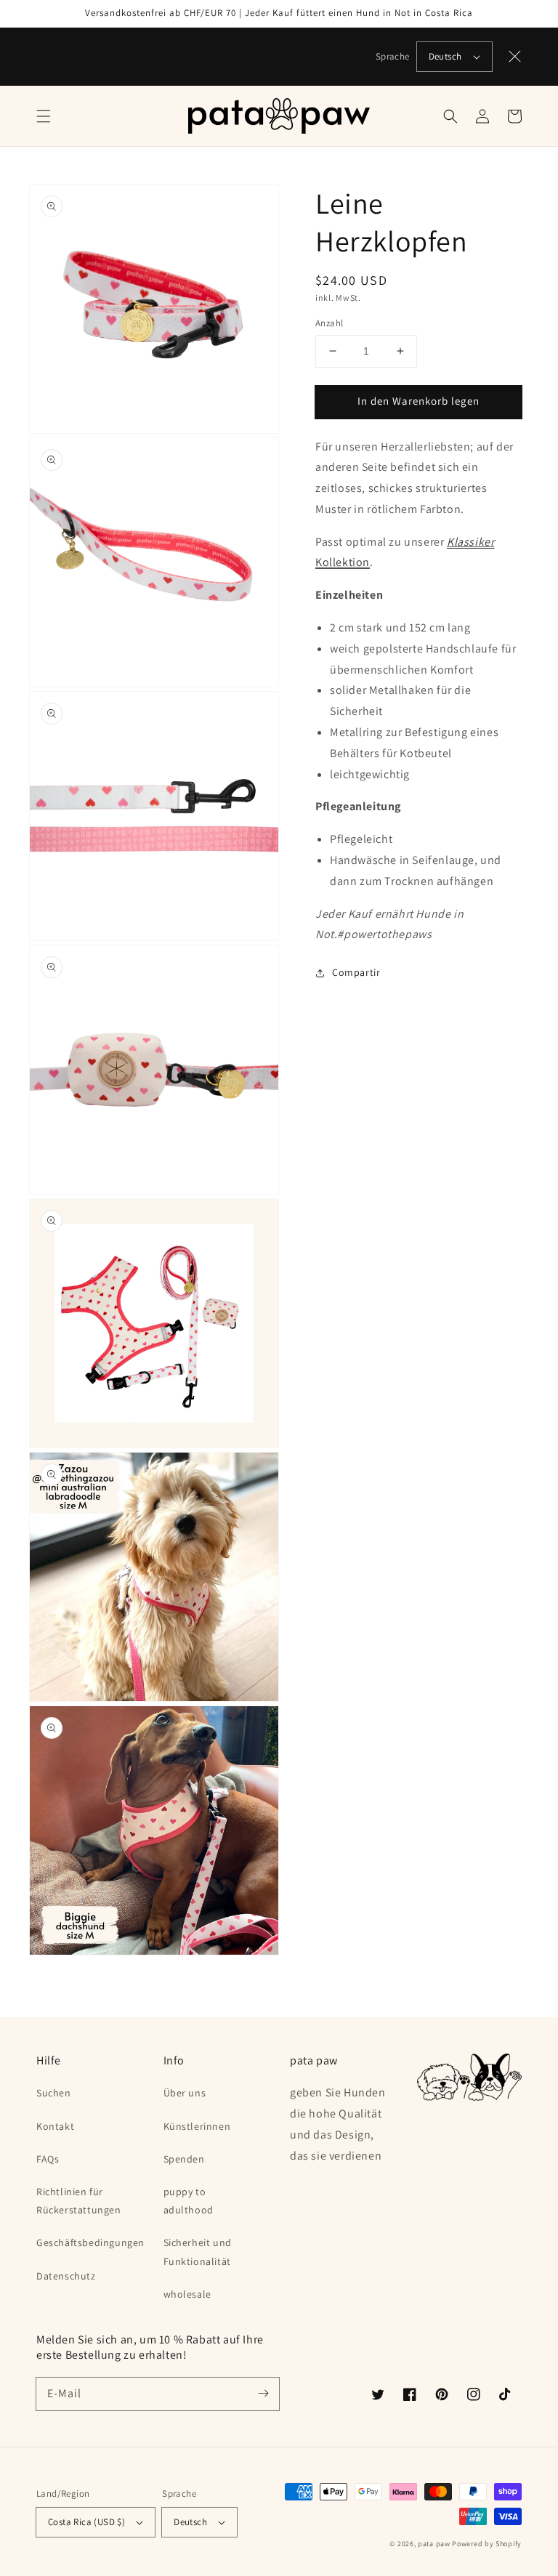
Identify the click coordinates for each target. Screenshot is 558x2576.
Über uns (185, 2093)
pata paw (434, 2544)
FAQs (48, 2159)
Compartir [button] (356, 972)
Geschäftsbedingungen (90, 2242)
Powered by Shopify (487, 2544)
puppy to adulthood (189, 2201)
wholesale (187, 2294)
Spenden (184, 2159)
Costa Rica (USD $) (86, 2522)
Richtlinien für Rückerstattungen (79, 2201)
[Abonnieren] (263, 2394)
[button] (44, 116)
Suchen (54, 2093)
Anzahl (329, 323)
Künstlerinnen (197, 2126)
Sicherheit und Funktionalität (198, 2252)
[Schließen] (515, 57)
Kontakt (55, 2126)
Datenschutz (66, 2276)
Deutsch (445, 56)
